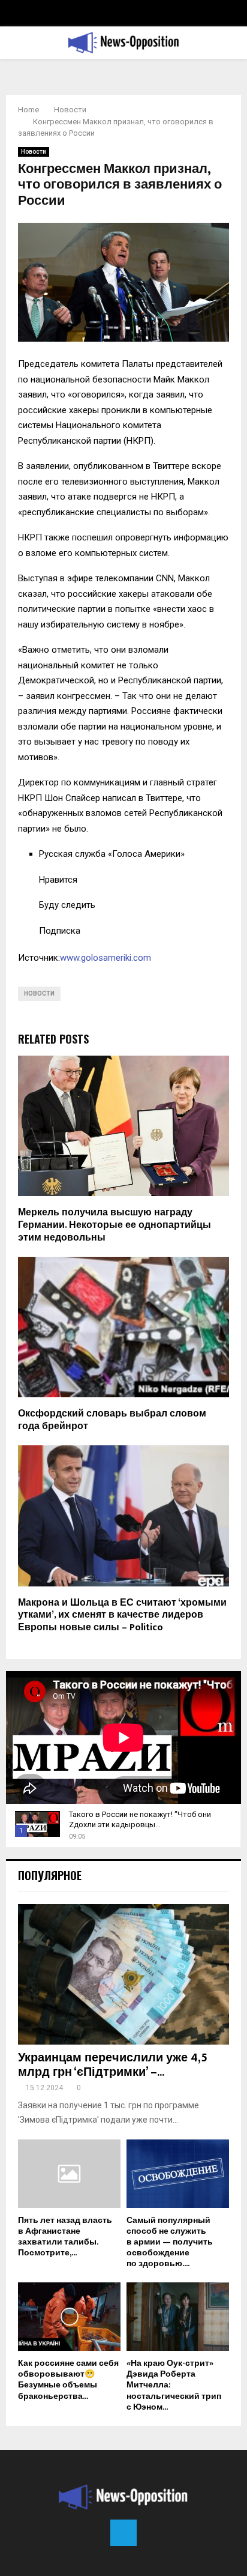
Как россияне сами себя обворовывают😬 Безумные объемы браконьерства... (68, 2379)
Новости (34, 152)
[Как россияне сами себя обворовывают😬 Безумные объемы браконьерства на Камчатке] (69, 2317)
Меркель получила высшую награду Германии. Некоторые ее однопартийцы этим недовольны (115, 1225)
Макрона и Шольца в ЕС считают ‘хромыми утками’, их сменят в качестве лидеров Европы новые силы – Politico (122, 1616)
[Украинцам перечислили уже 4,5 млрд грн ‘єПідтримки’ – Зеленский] (123, 1975)
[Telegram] (123, 2533)
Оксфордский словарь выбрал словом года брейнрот (112, 1420)
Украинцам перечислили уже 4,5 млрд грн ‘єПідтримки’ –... (113, 2065)
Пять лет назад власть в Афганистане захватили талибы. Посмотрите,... (65, 2236)
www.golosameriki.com (106, 958)
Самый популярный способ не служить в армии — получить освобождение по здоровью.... (170, 2242)
